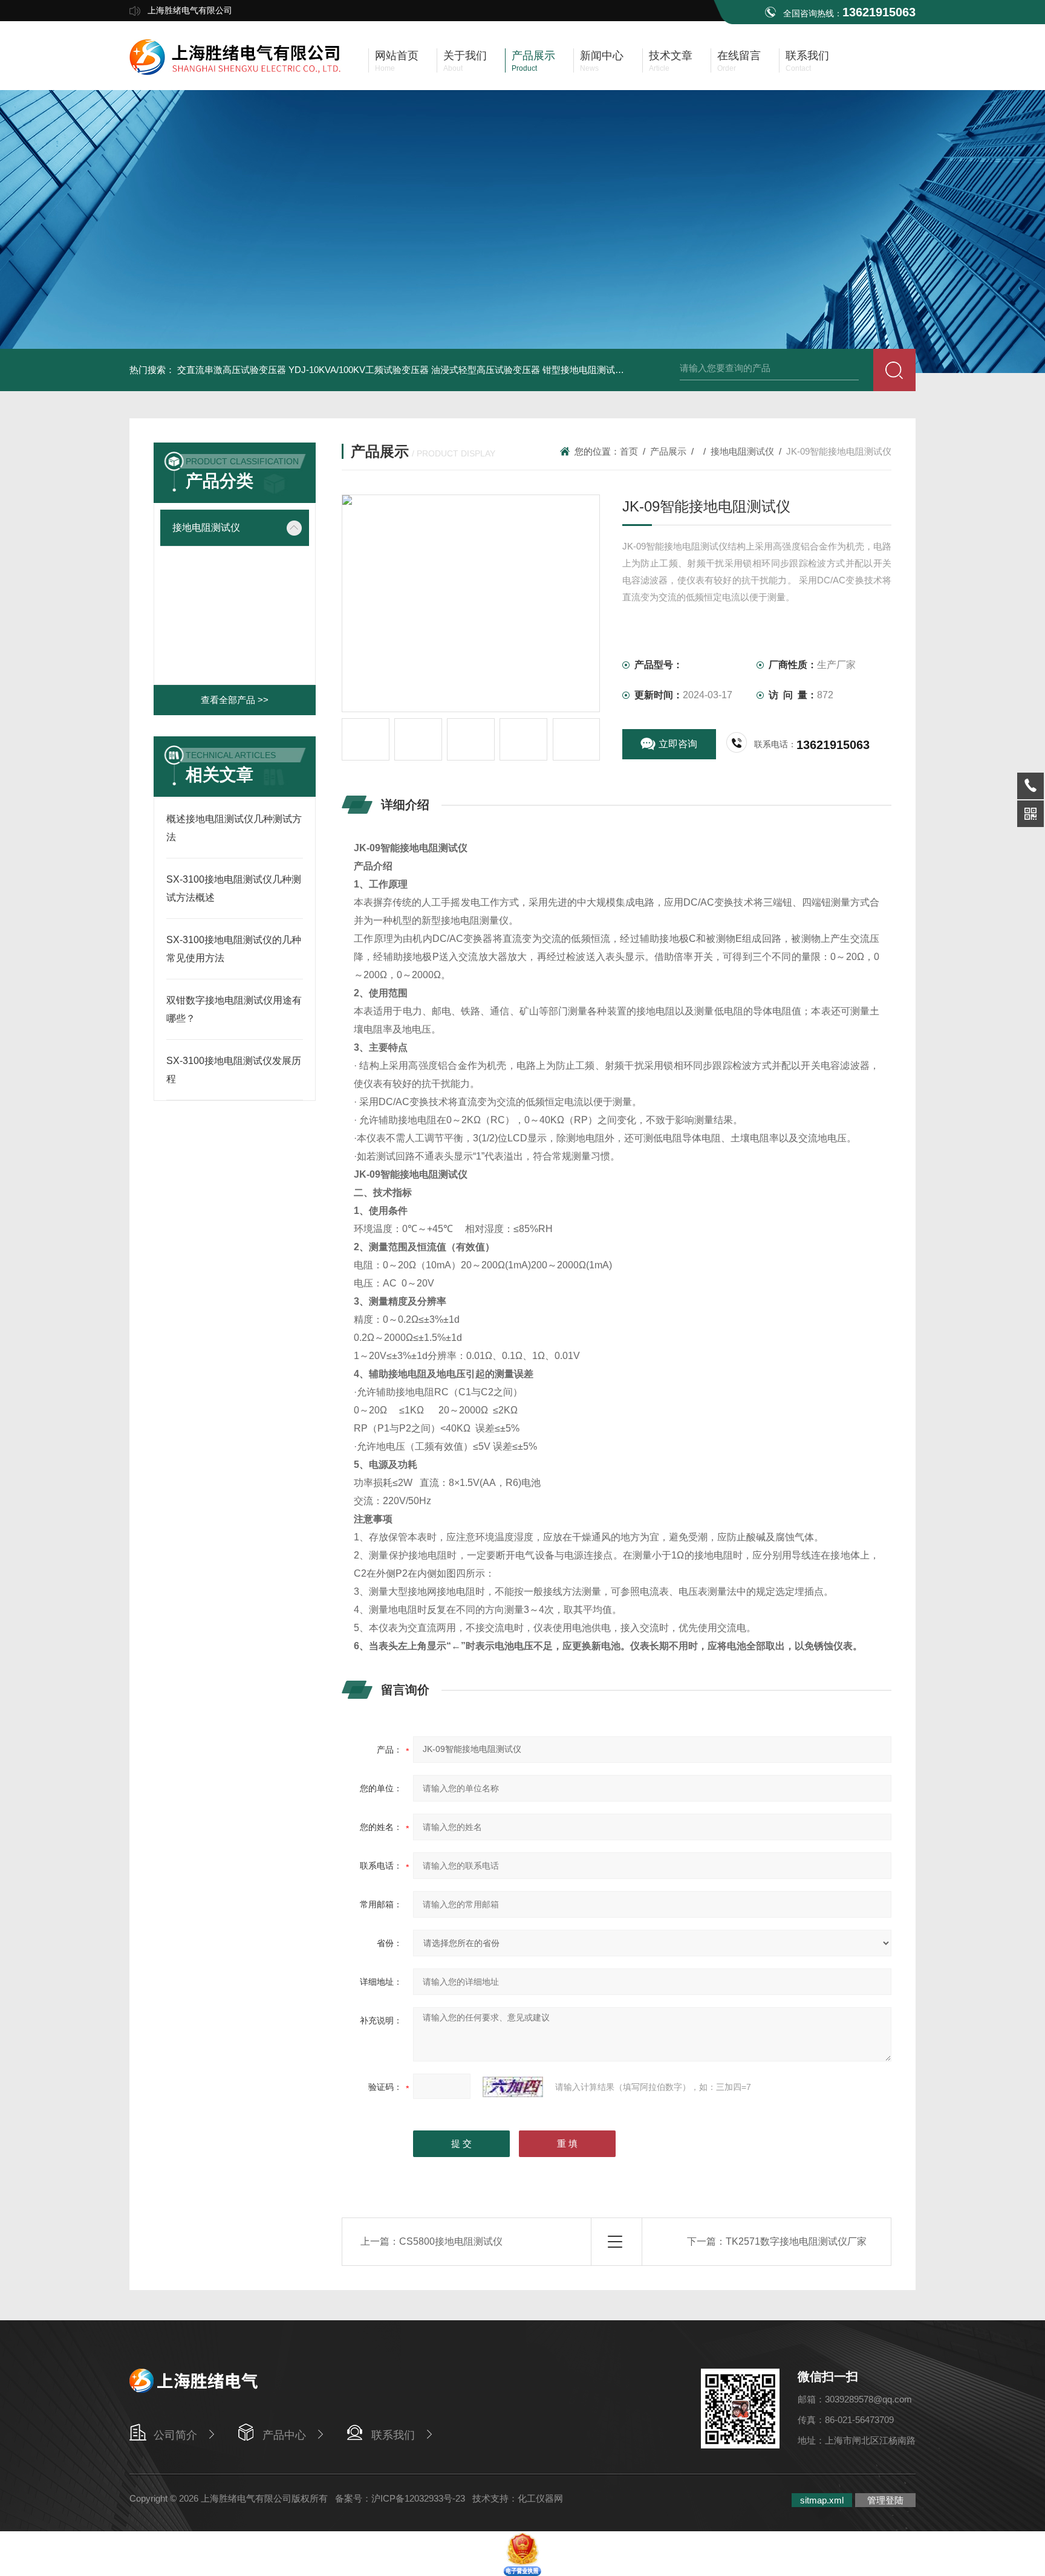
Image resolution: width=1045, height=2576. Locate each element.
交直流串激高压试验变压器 (232, 370)
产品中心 (284, 2435)
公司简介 (175, 2435)
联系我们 (393, 2435)
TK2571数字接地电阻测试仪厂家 (796, 2241)
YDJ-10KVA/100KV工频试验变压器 (359, 370)
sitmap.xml (822, 2500)
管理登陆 (885, 2500)
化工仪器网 (540, 2498)
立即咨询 (678, 744)
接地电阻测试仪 (206, 527)
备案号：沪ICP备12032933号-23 (400, 2498)
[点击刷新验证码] (513, 2087)
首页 (629, 451)
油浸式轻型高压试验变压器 (486, 370)
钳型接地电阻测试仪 (583, 370)
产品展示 (668, 451)
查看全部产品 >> (235, 700)
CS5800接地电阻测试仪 (451, 2241)
